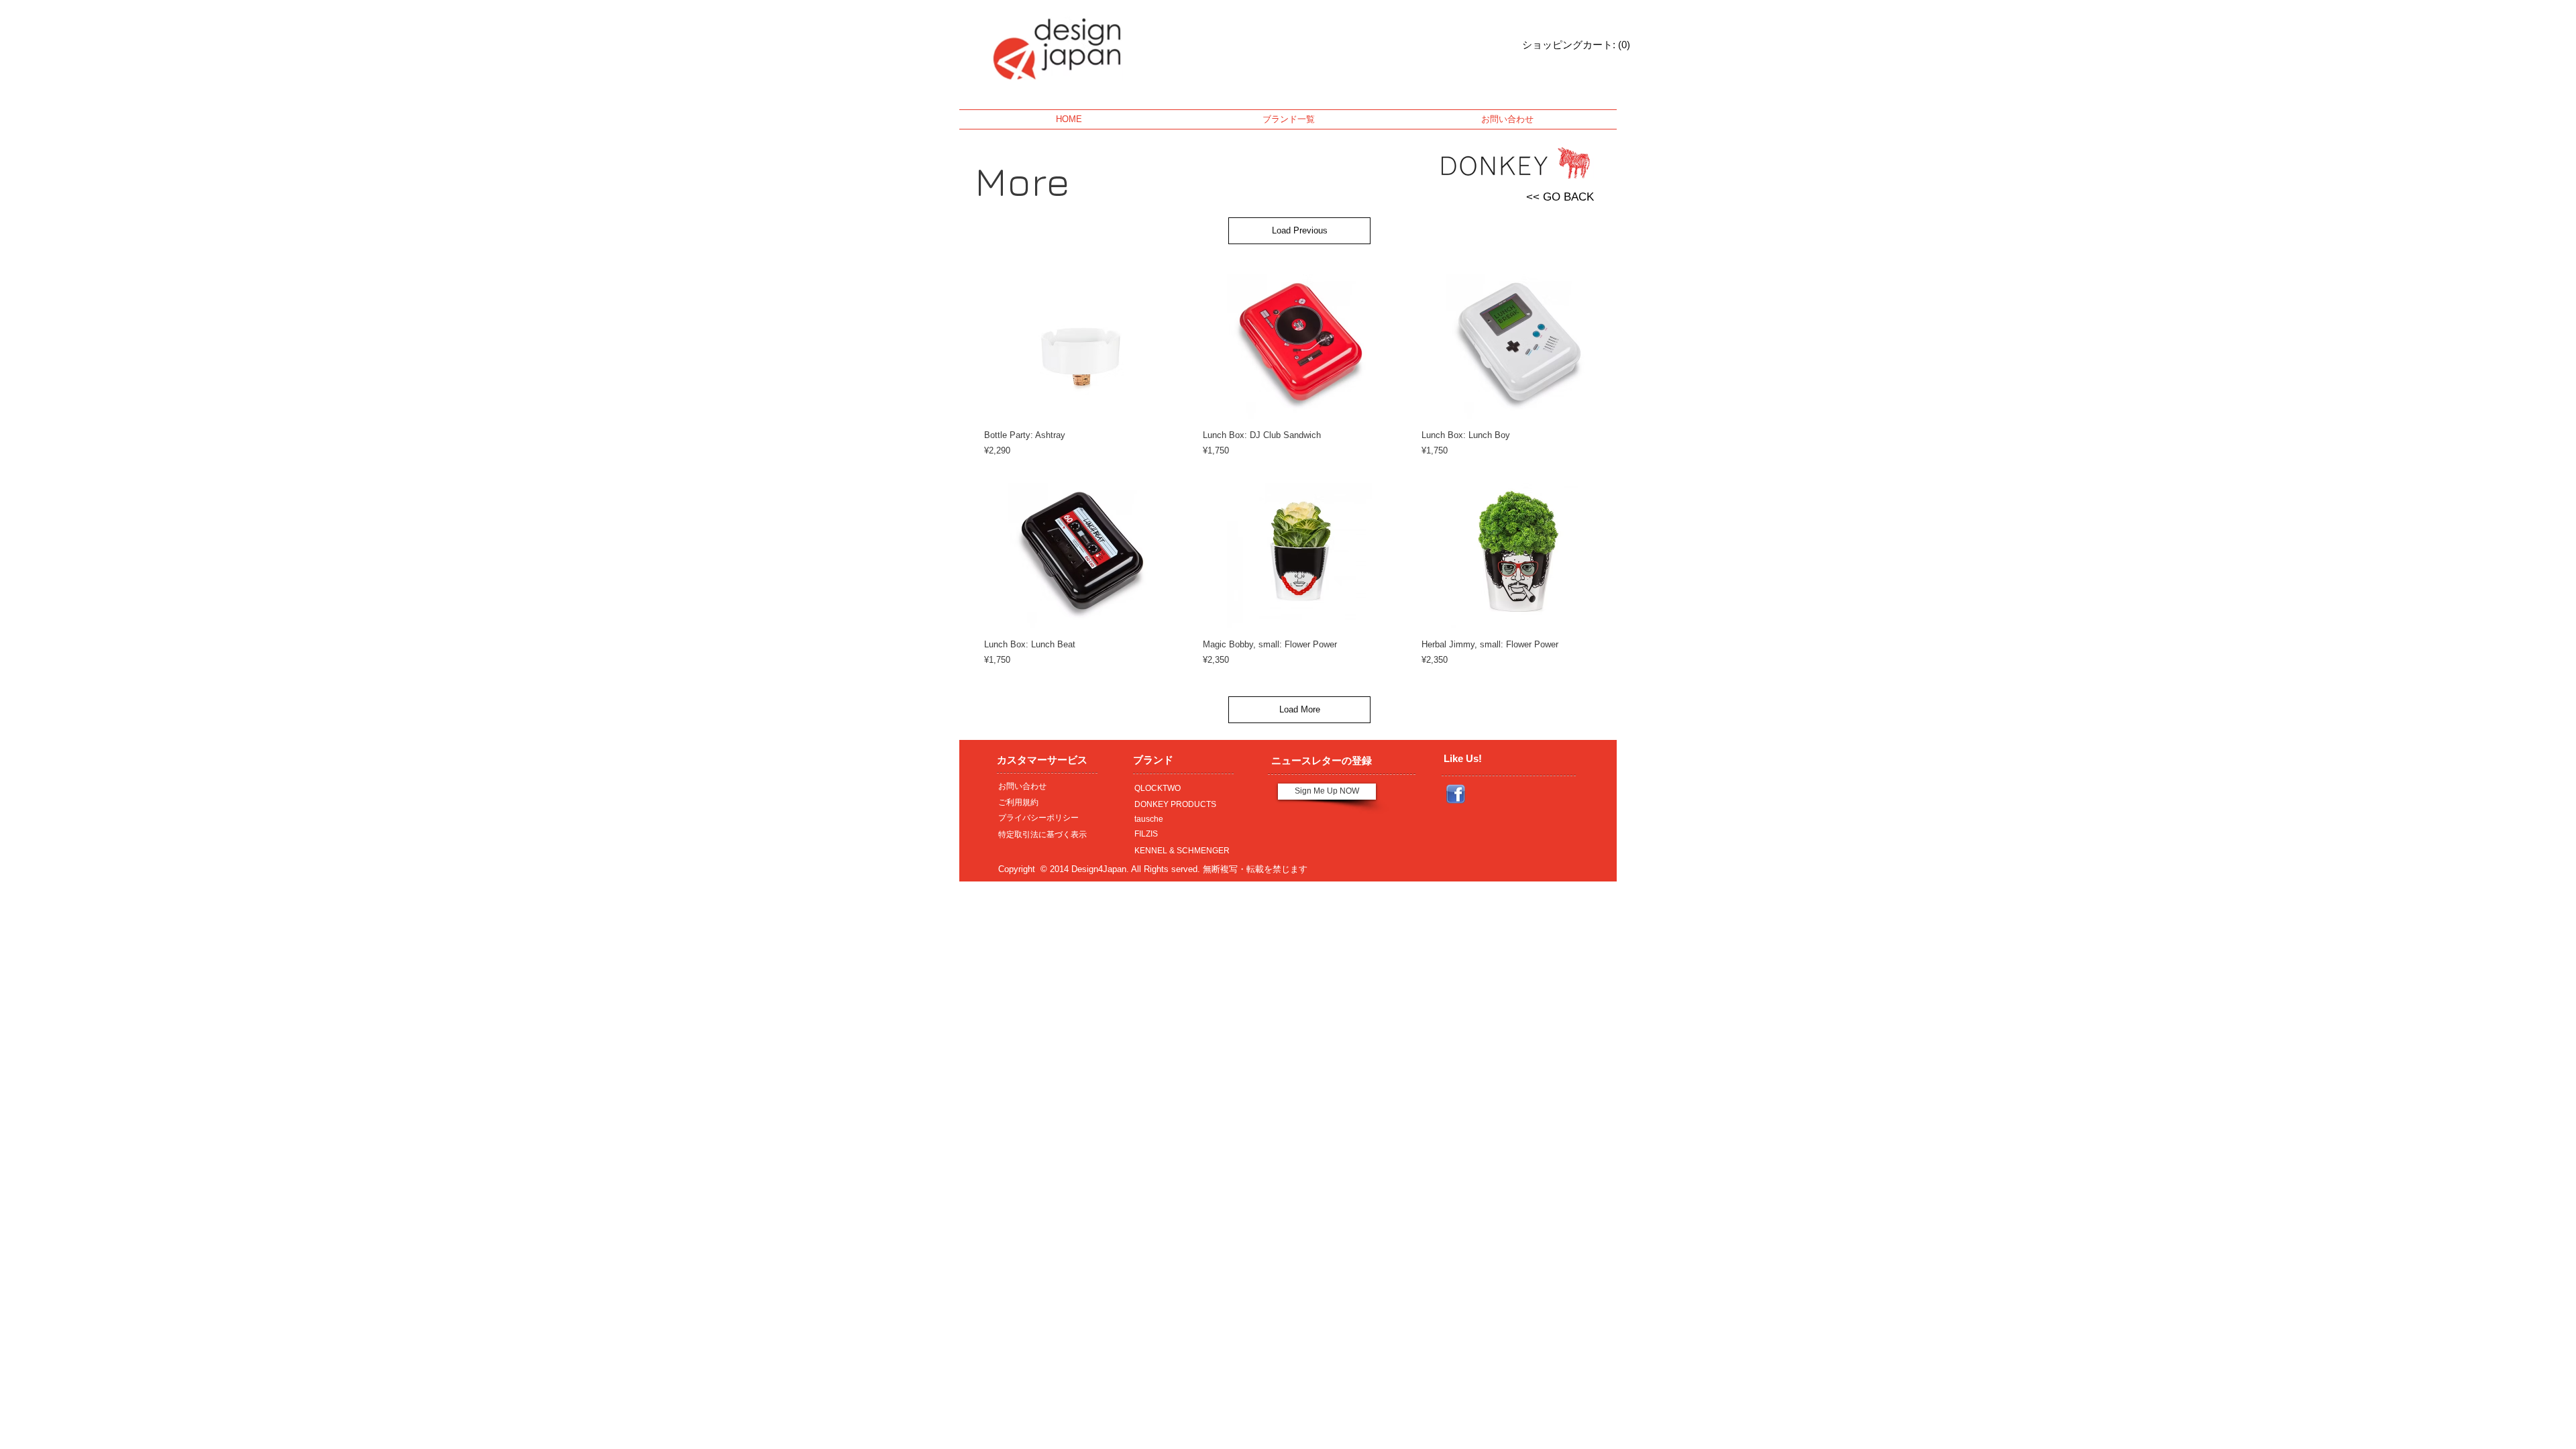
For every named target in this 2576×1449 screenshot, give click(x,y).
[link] (1559, 45)
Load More (1300, 709)
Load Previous (1300, 230)
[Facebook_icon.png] (1456, 794)
